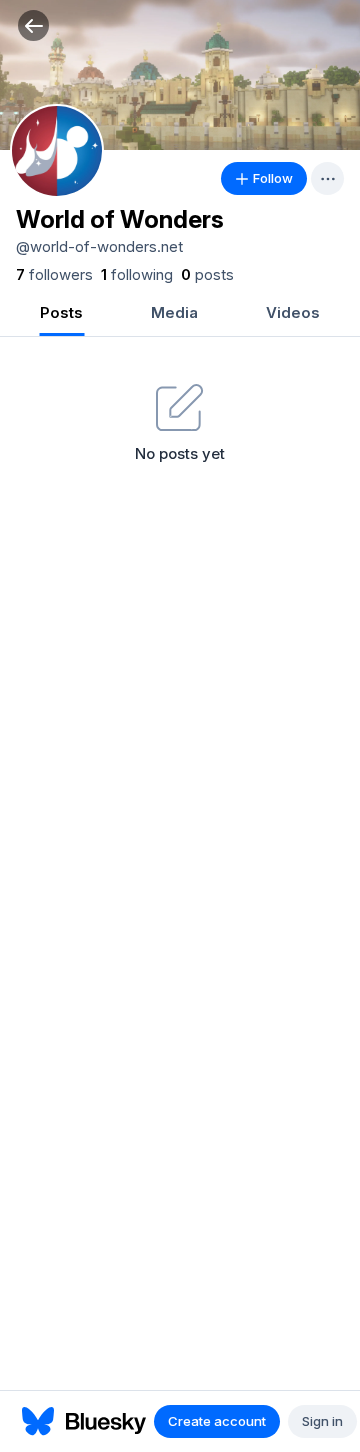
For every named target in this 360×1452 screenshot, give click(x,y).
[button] (33, 25)
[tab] (61, 314)
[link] (54, 275)
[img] (180, 75)
